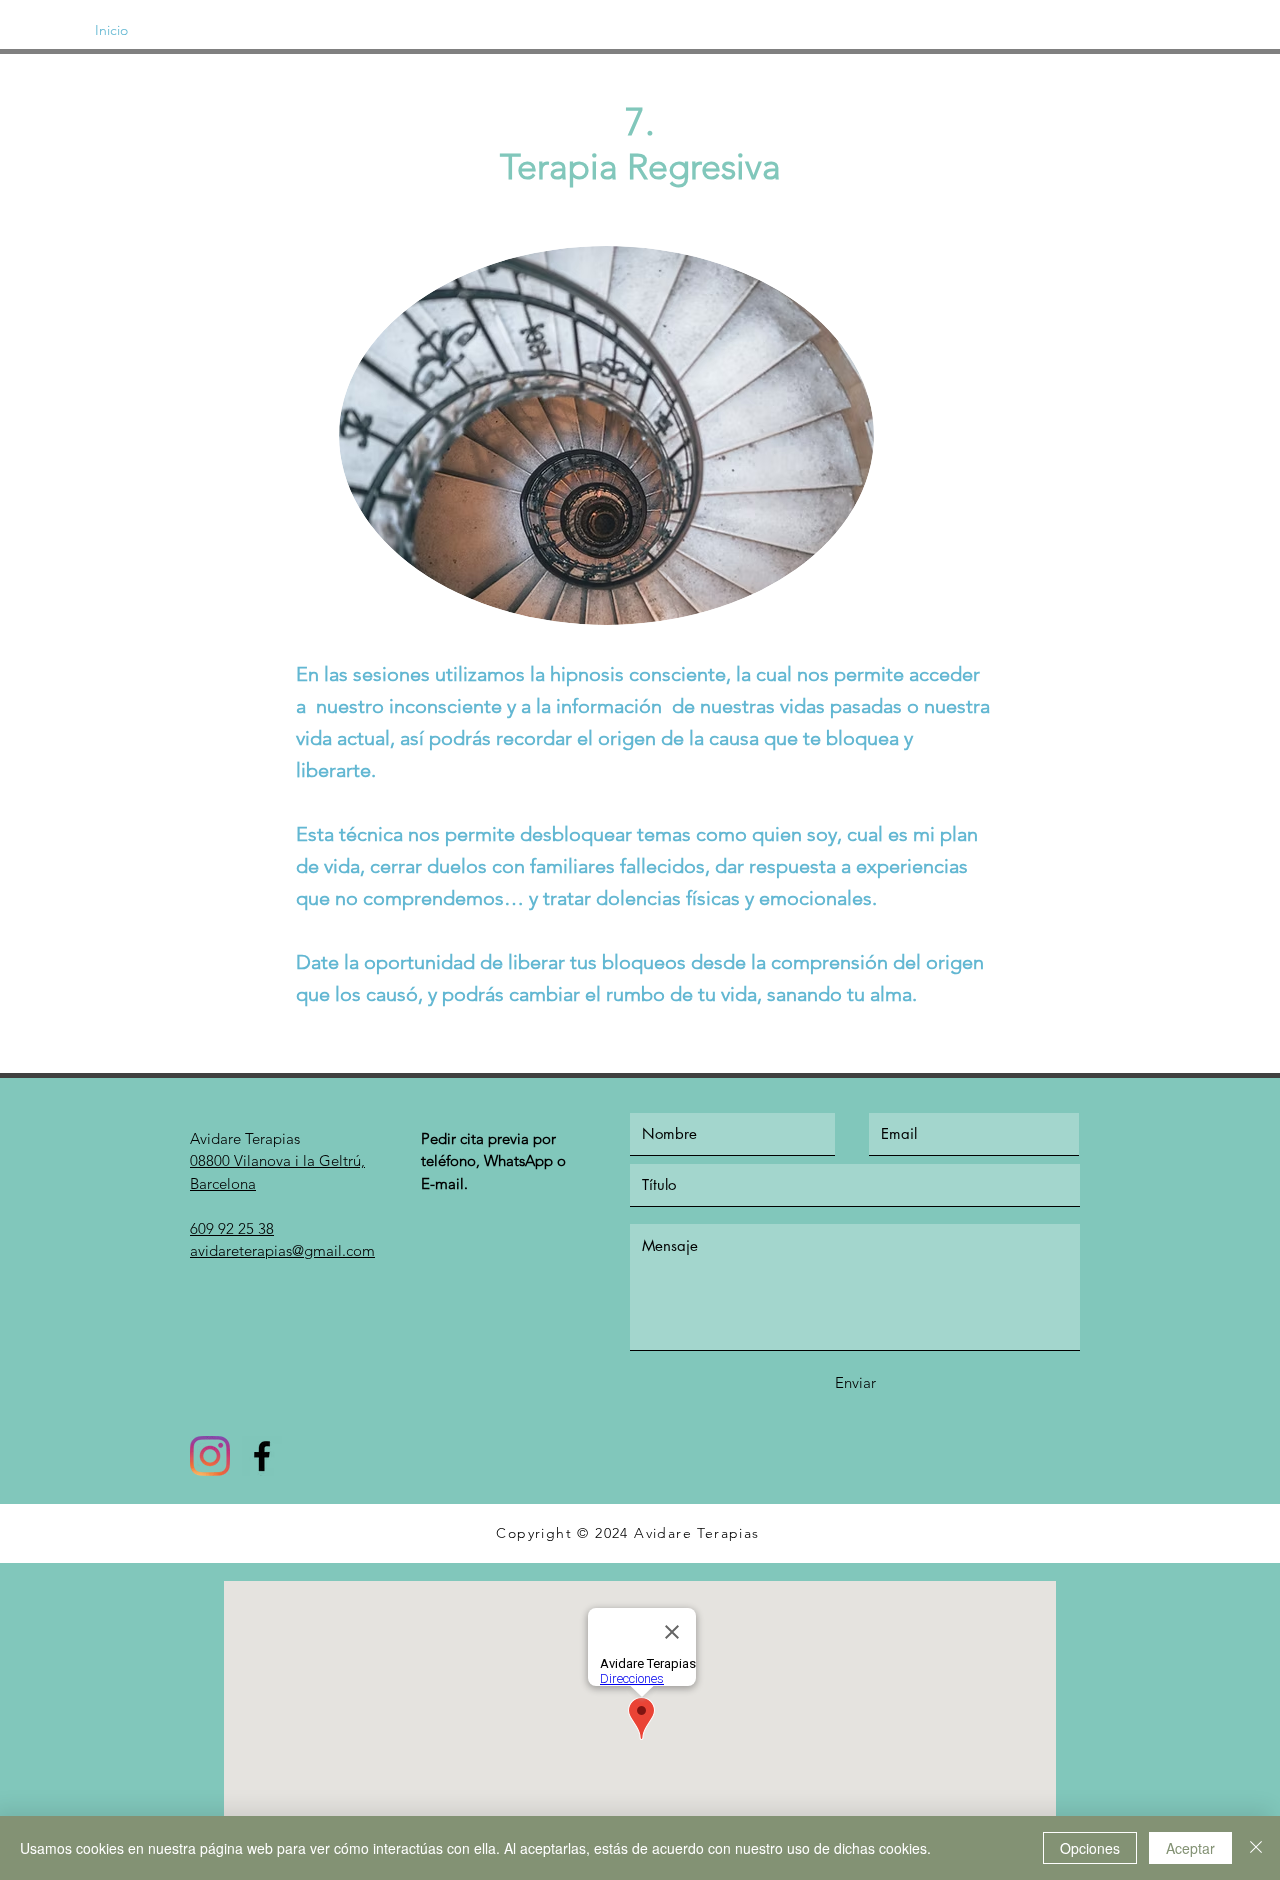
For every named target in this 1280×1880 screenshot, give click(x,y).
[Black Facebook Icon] (262, 1456)
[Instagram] (210, 1456)
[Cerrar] (1256, 1848)
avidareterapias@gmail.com (282, 1250)
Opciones (1090, 1848)
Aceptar (1190, 1848)
